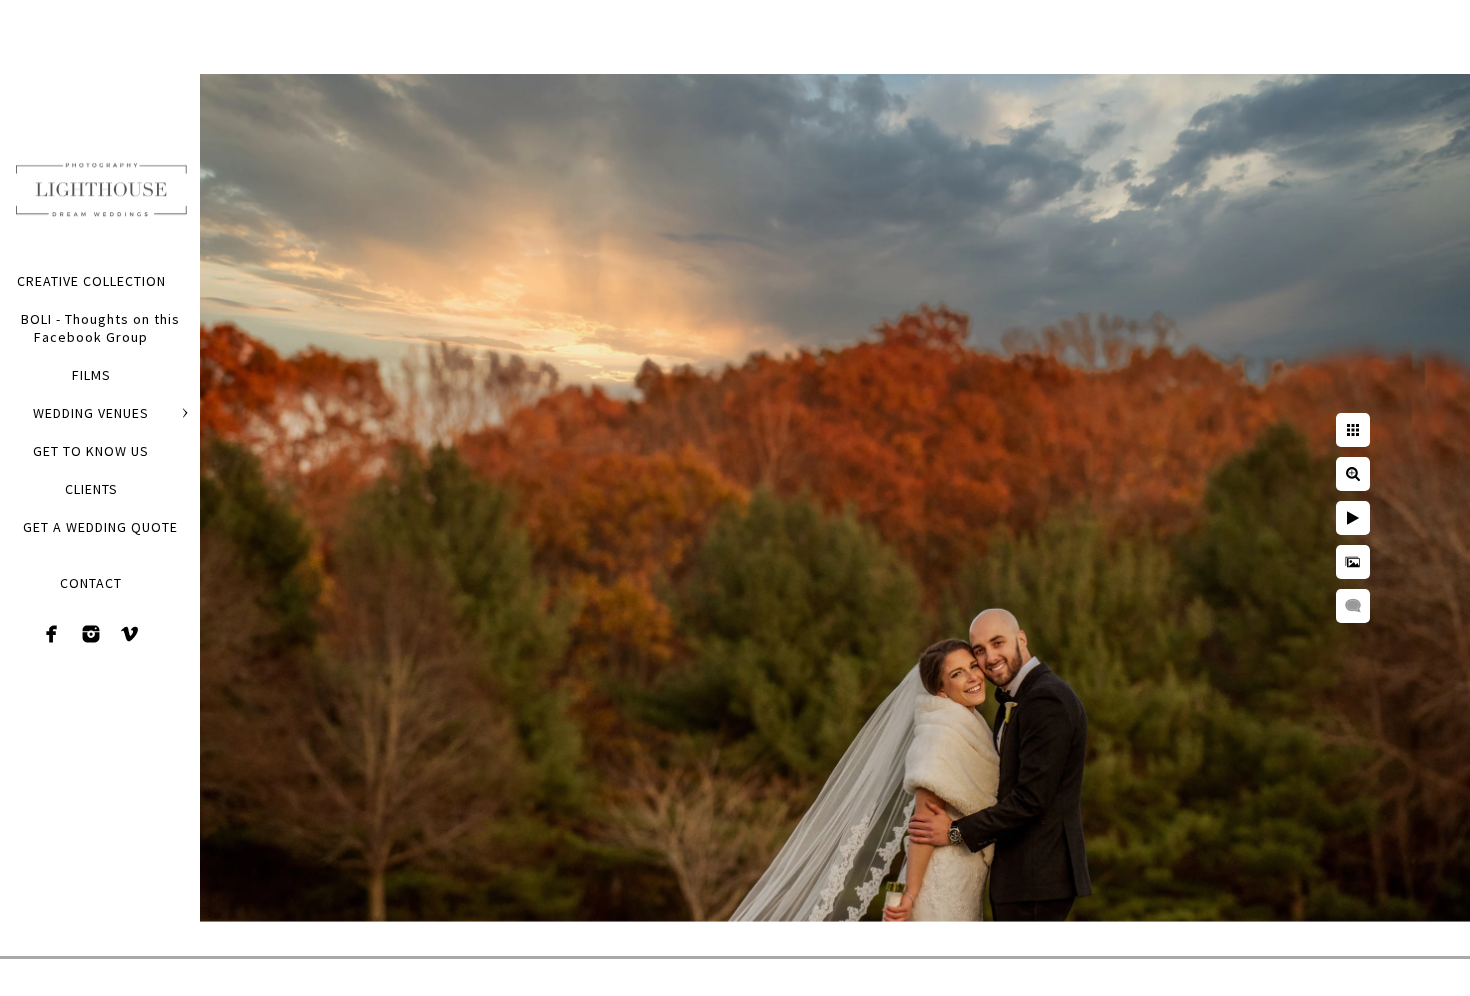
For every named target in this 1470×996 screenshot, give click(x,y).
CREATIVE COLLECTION (91, 281)
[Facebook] (52, 634)
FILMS (91, 375)
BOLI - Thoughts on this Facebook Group (100, 328)
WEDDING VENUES (91, 413)
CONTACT (91, 583)
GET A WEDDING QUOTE (100, 527)
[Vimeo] (130, 634)
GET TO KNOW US (91, 451)
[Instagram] (91, 634)
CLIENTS (91, 489)
